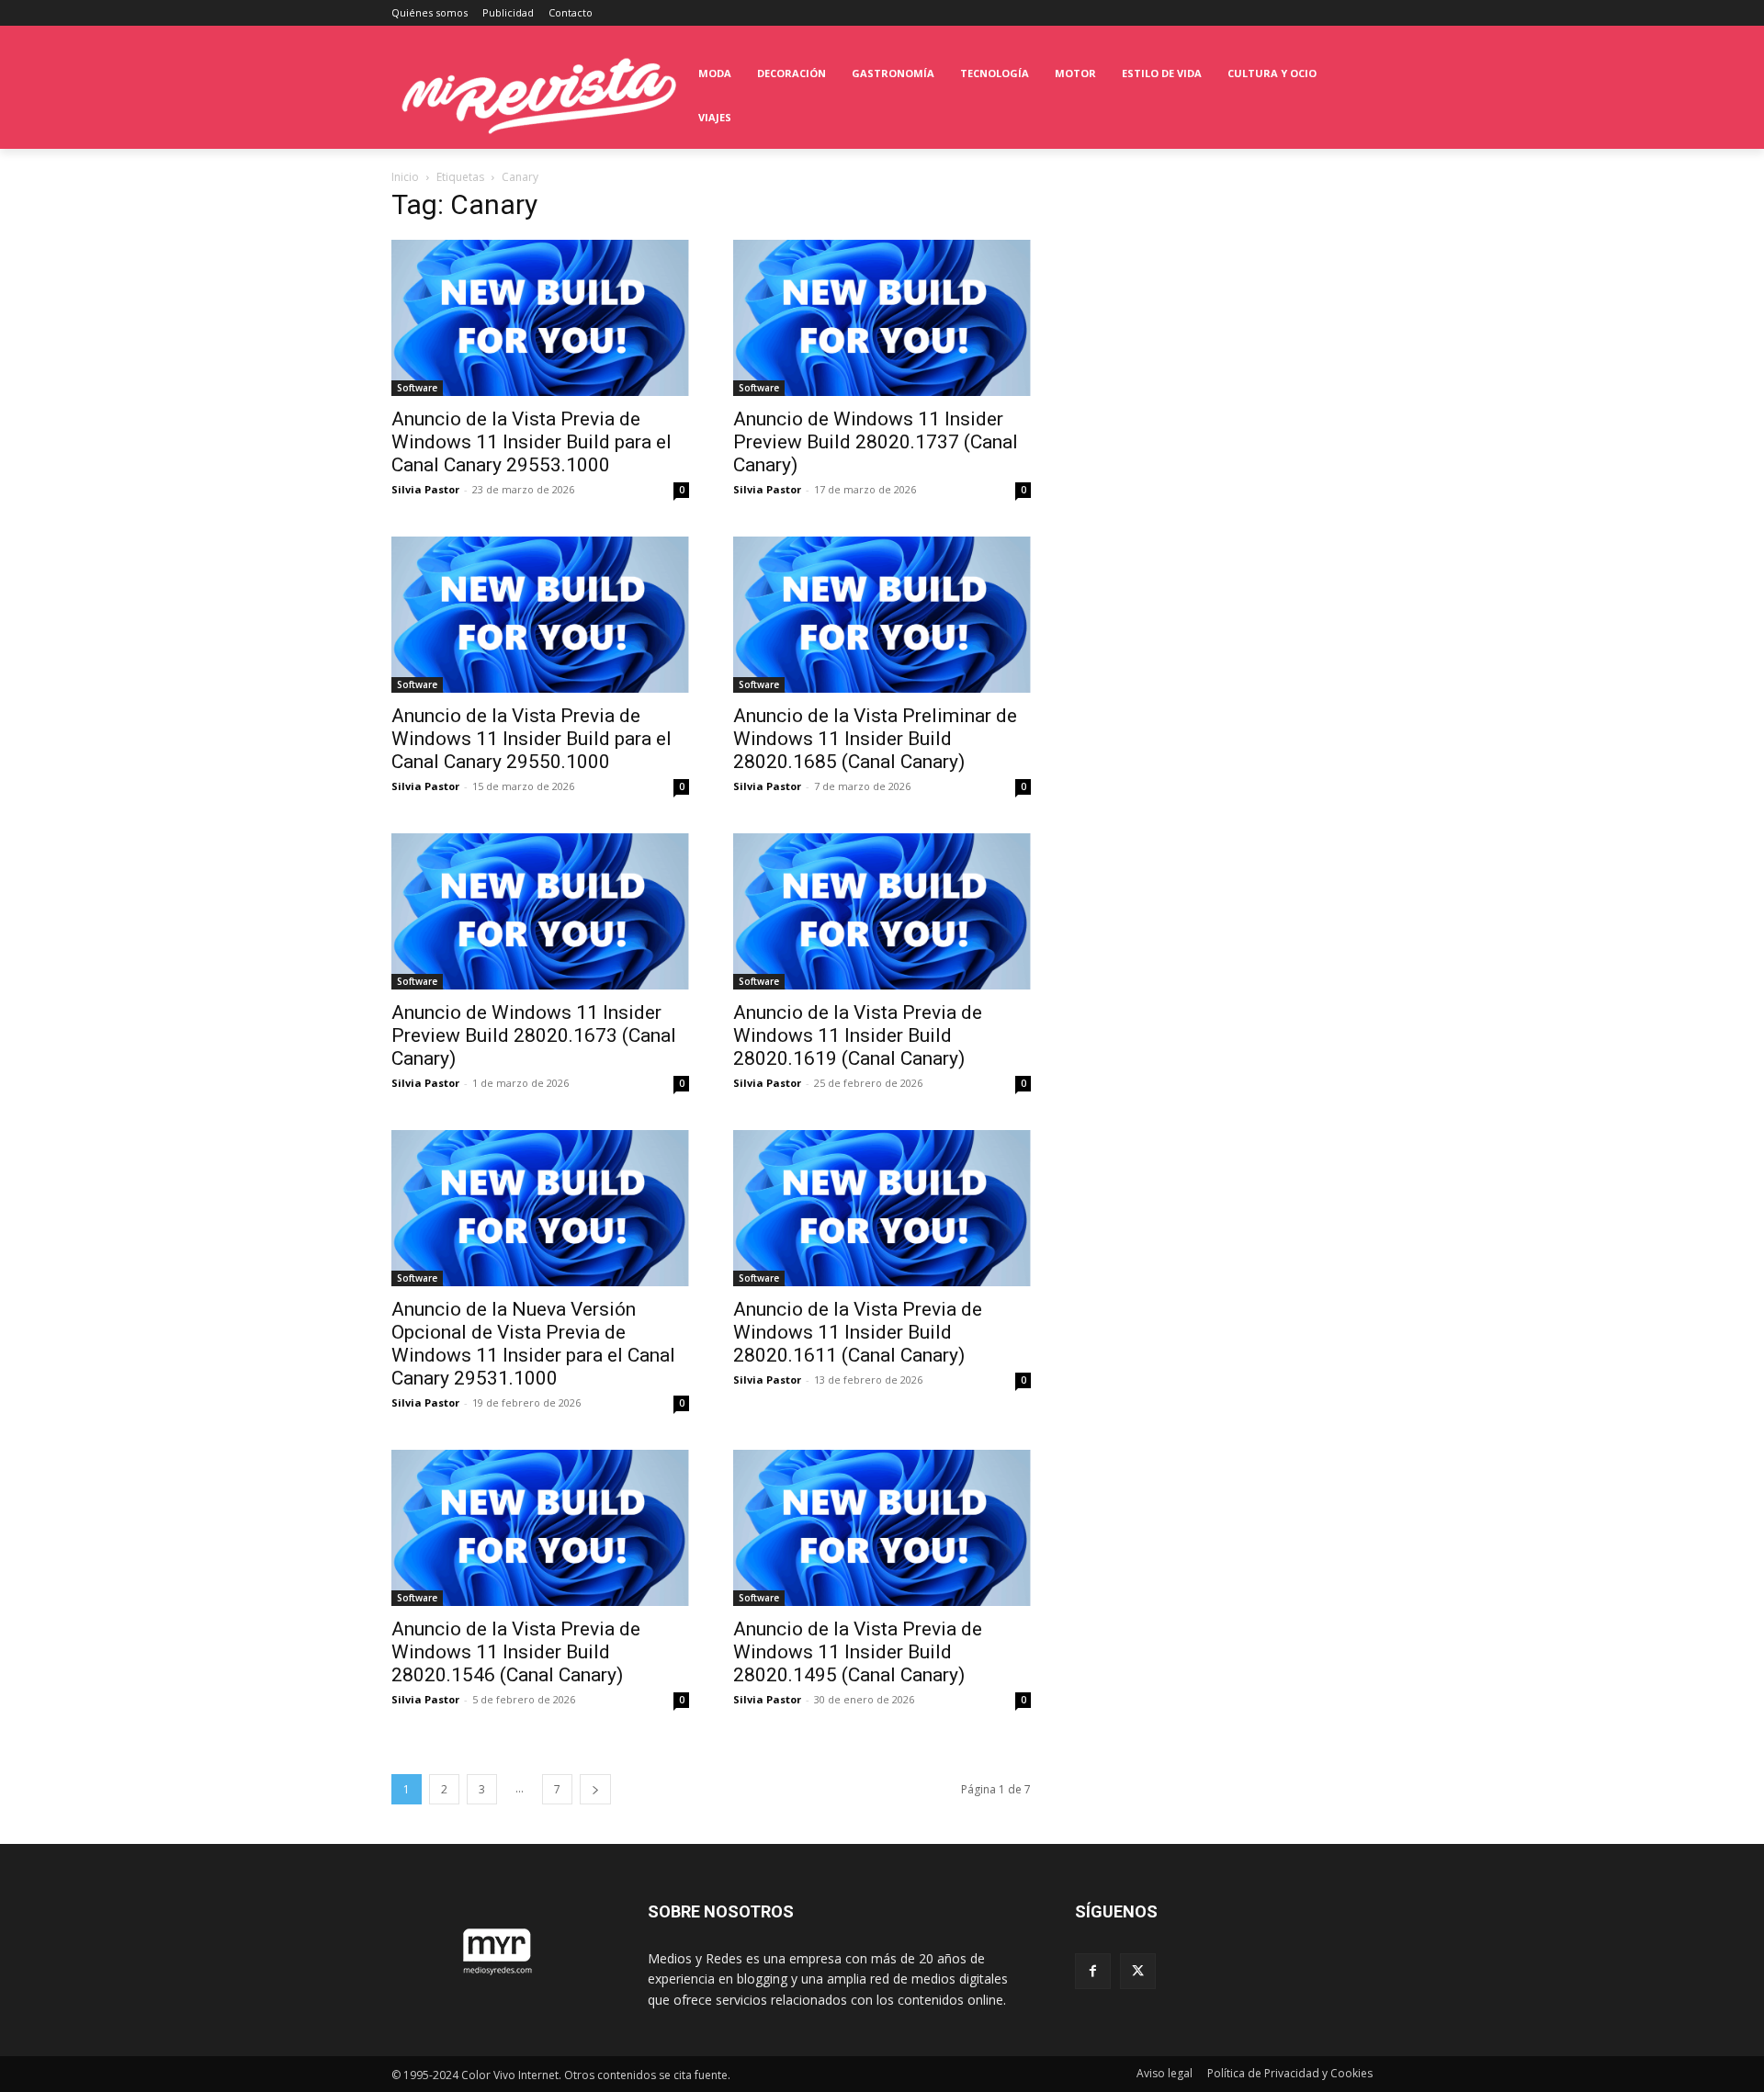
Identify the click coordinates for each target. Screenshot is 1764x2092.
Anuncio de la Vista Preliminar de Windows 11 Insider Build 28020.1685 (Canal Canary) (875, 739)
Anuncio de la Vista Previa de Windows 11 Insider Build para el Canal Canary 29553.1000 (531, 442)
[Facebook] (1093, 1971)
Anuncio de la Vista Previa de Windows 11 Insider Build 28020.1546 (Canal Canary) (516, 1652)
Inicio (405, 177)
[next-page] (595, 1789)
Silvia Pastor (425, 489)
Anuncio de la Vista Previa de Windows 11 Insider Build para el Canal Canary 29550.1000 (531, 739)
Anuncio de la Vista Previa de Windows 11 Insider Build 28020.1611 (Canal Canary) (858, 1332)
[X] (1138, 1971)
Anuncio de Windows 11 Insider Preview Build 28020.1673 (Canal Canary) (534, 1035)
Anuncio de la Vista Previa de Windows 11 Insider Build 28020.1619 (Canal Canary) (858, 1035)
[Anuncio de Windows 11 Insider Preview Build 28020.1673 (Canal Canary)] (540, 911)
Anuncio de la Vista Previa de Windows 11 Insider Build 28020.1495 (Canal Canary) (858, 1652)
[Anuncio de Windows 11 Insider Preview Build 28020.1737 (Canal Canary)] (882, 318)
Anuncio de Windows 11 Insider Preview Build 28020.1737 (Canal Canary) (876, 442)
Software (417, 388)
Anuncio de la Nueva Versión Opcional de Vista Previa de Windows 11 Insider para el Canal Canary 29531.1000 (533, 1344)
